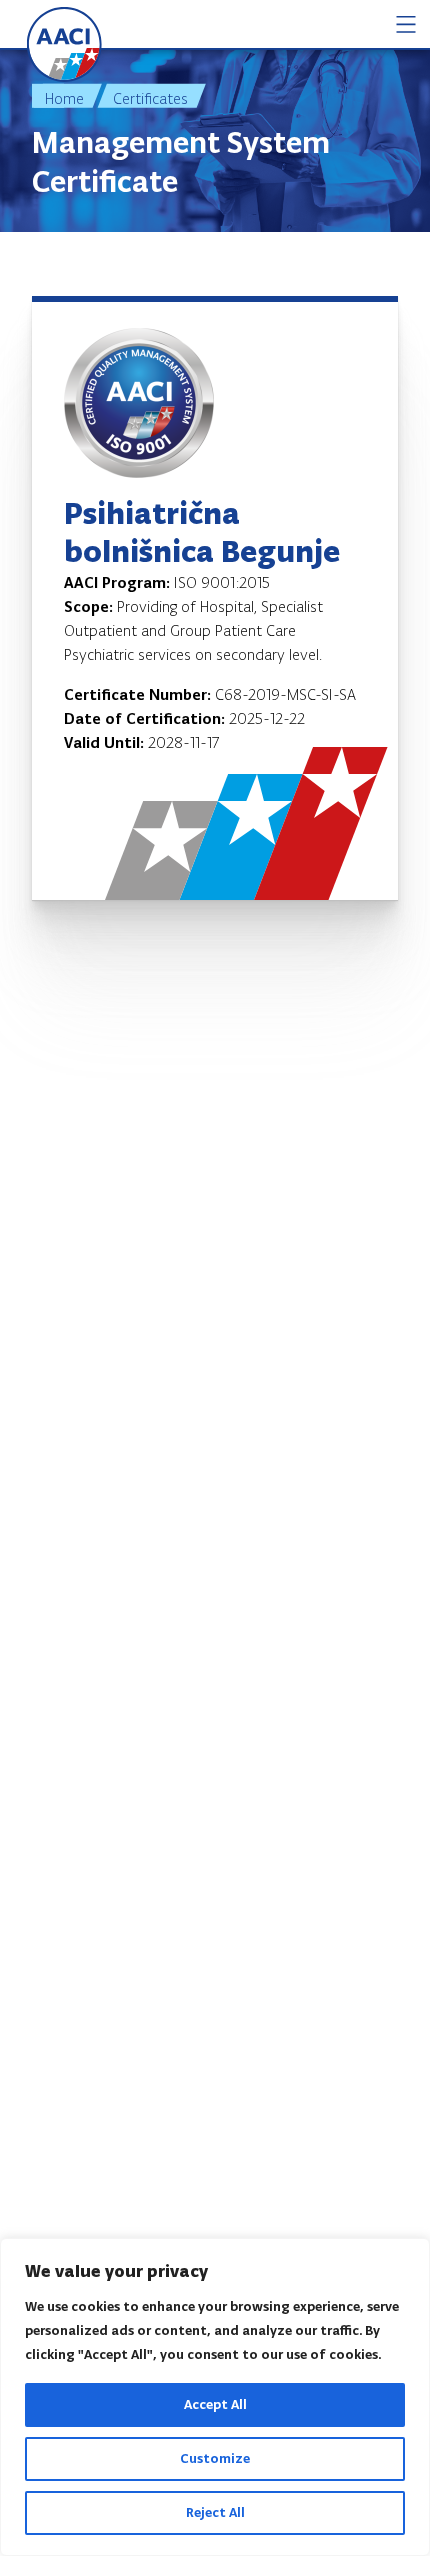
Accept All (215, 2404)
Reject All (215, 2512)
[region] (215, 2397)
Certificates (150, 98)
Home (64, 98)
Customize (215, 2458)
